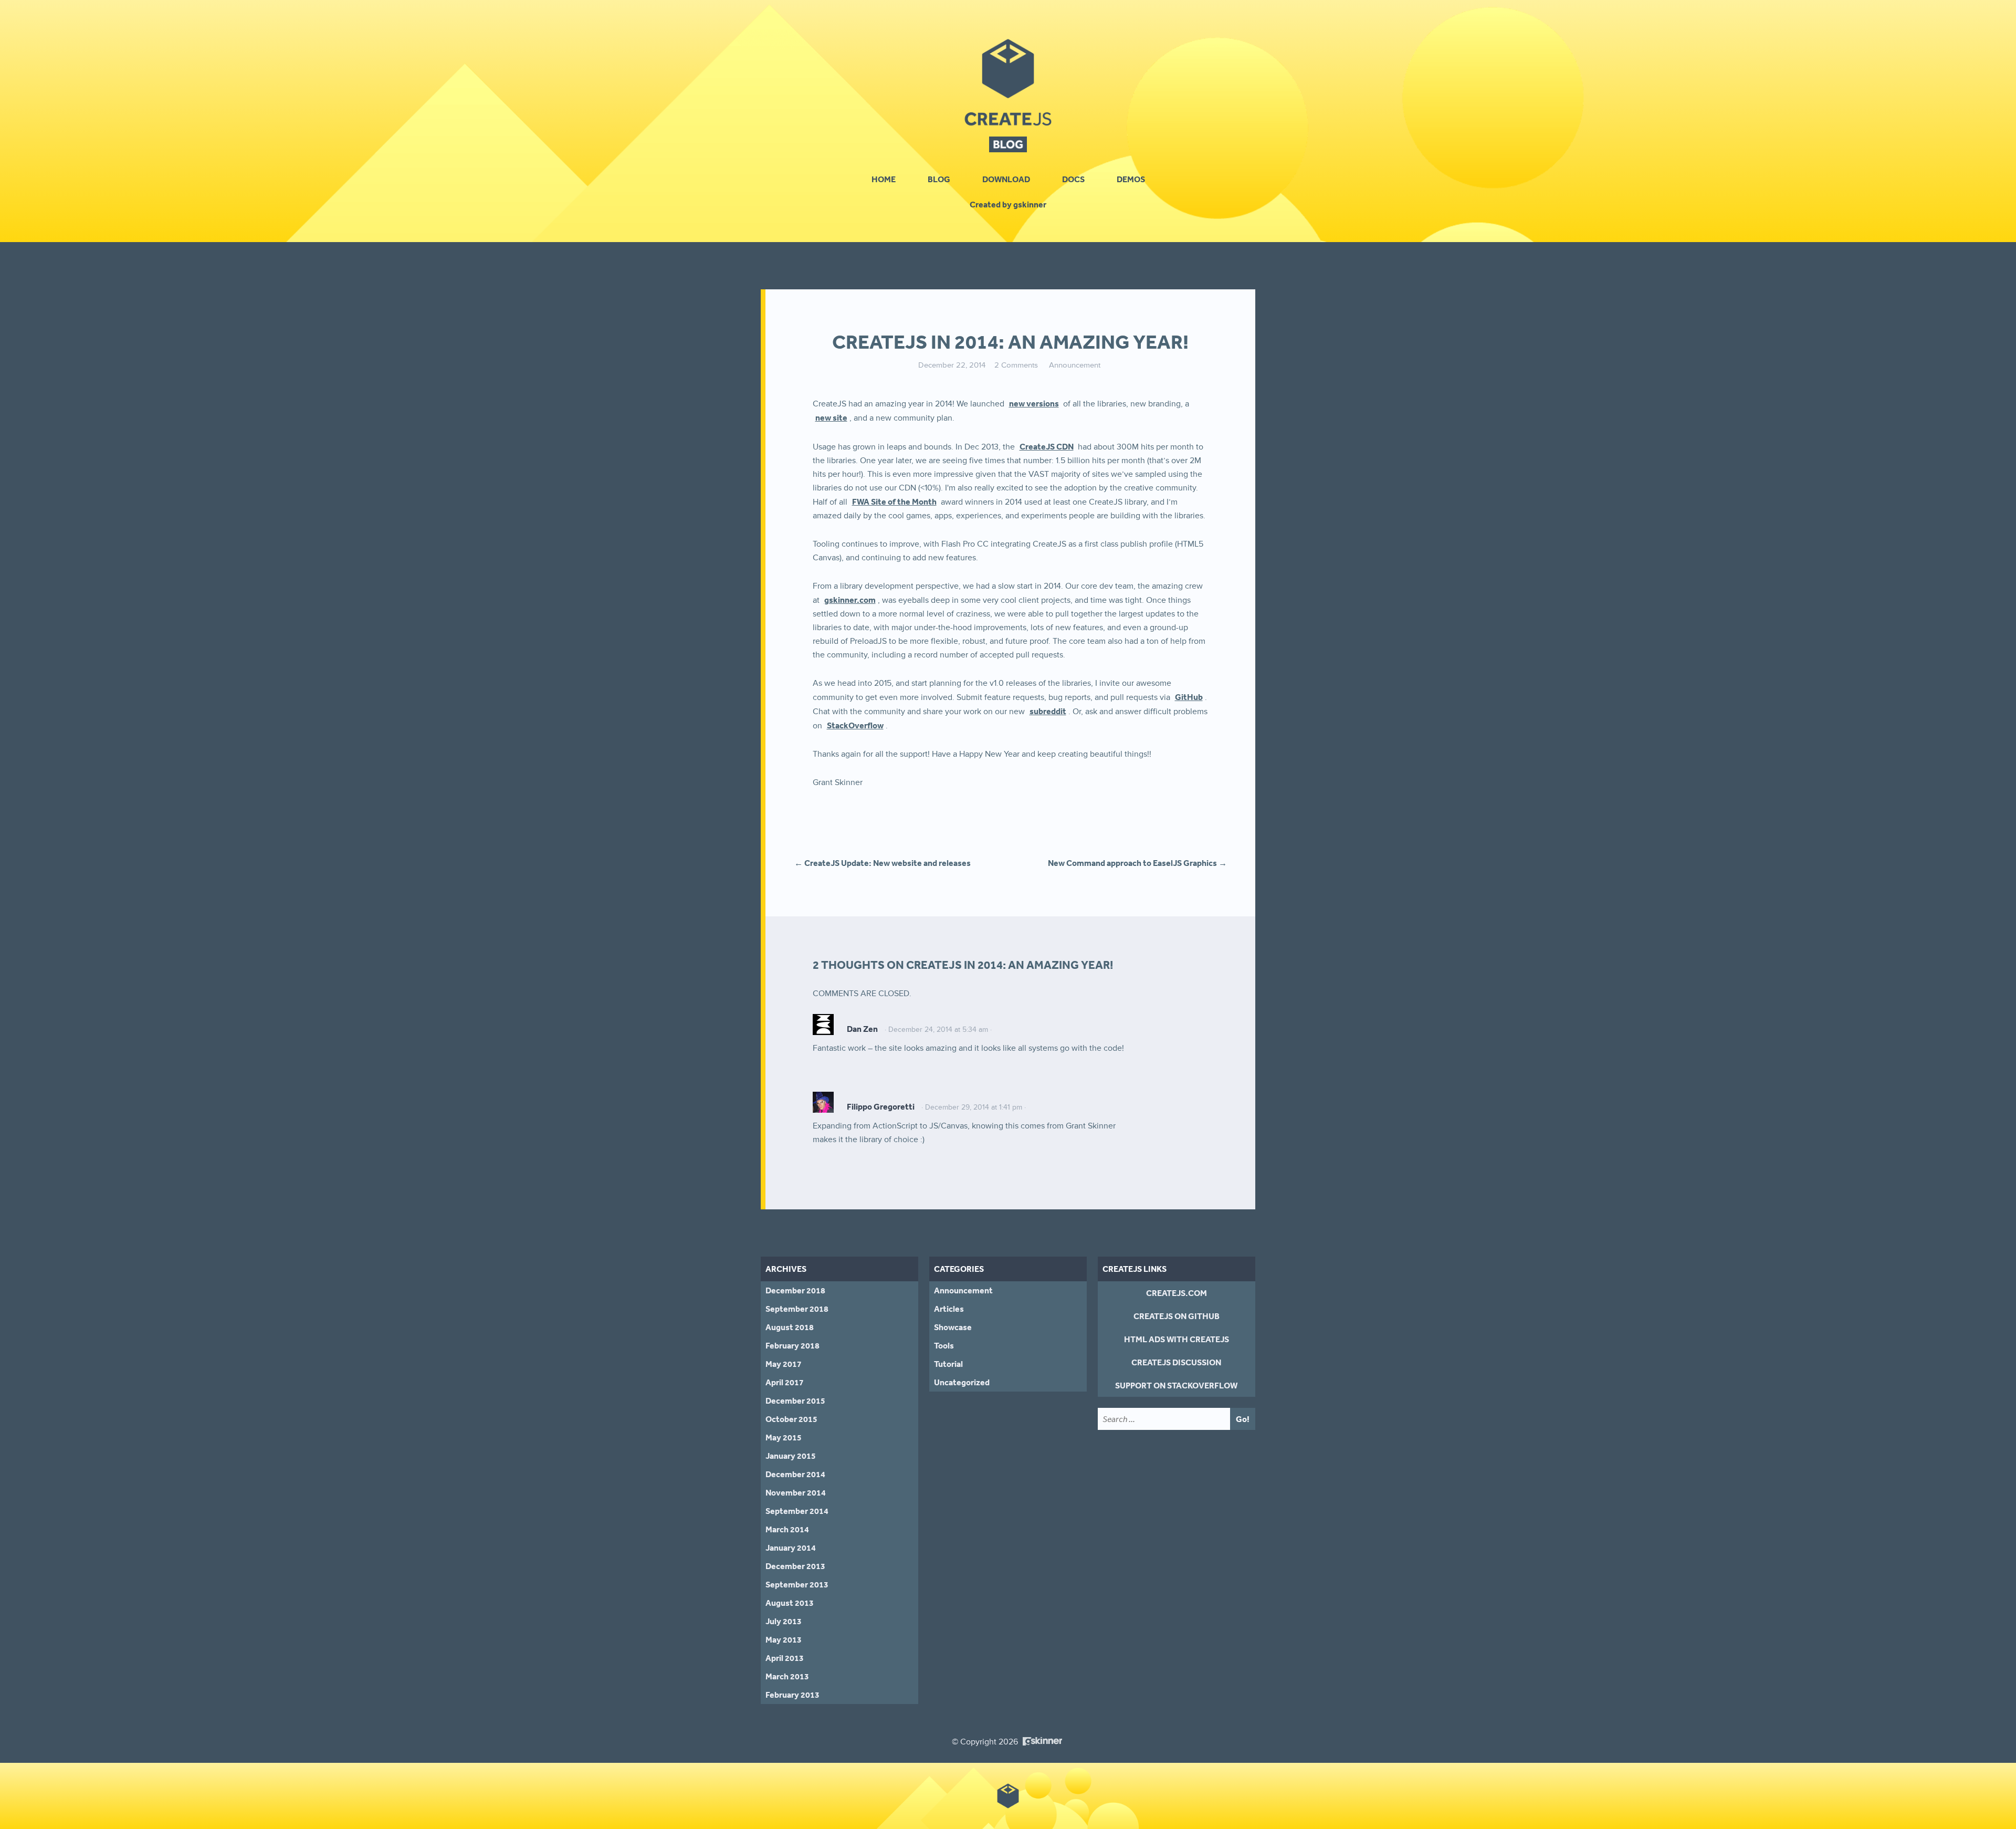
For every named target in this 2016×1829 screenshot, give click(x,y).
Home (884, 179)
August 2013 (790, 1603)
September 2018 (797, 1309)
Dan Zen (862, 1029)
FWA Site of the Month (894, 501)
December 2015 (795, 1401)
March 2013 (787, 1676)
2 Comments (1016, 365)
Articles (949, 1309)
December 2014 (795, 1474)
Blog (939, 179)
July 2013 (784, 1621)
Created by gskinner (1008, 204)
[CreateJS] (1008, 1796)
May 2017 (784, 1364)
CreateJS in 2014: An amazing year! (1010, 342)
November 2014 (796, 1492)
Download (1006, 179)
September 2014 (797, 1511)
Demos (1131, 179)
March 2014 (787, 1529)
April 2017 (785, 1382)
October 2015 (791, 1419)
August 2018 (790, 1327)
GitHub (1189, 697)
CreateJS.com (1177, 1293)
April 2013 (785, 1658)
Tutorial (948, 1364)
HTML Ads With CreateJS (1177, 1339)
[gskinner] (1042, 1738)
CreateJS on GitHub (1177, 1316)
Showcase (953, 1327)
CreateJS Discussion (1176, 1362)
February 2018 (792, 1345)
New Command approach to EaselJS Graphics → (1137, 863)
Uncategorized (962, 1382)
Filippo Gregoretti (881, 1106)
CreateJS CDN (1047, 446)
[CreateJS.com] (1008, 81)
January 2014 (791, 1548)
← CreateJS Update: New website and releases (883, 863)
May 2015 (784, 1437)
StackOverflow (855, 725)
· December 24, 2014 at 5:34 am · (938, 1030)
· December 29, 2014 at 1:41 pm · (974, 1107)
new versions (1034, 403)
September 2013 (797, 1584)
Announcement (1075, 365)
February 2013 (792, 1695)
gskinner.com (850, 600)
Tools (944, 1345)
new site (831, 417)
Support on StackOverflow (1176, 1385)
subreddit (1048, 711)
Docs (1073, 179)
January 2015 (791, 1456)
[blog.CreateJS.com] (1008, 144)
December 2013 (795, 1566)
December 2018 (795, 1290)
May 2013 (784, 1639)
